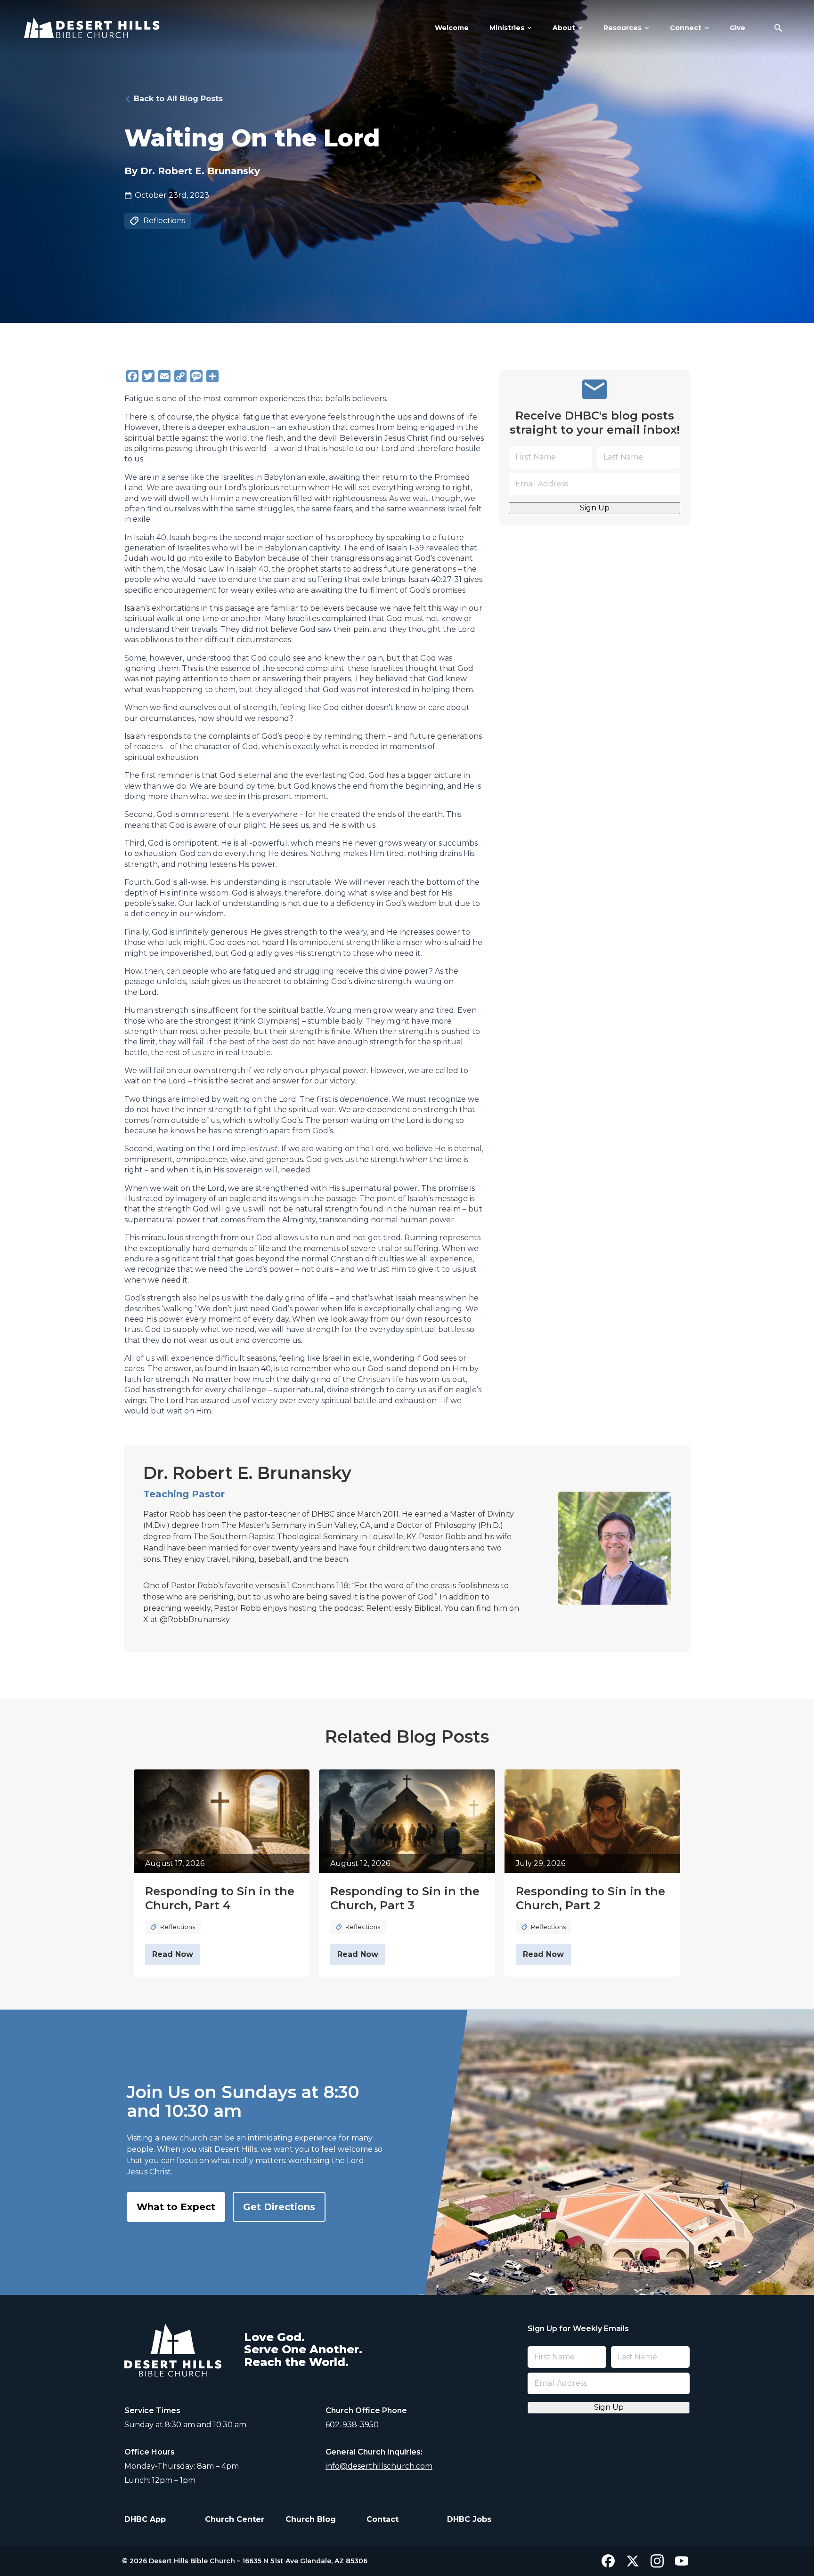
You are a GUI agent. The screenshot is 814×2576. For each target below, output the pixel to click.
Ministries (507, 28)
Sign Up (595, 508)
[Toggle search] (778, 28)
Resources (623, 28)
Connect (686, 28)
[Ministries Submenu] (528, 28)
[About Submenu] (579, 28)
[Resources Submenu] (645, 28)
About (564, 28)
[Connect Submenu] (705, 28)
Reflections (164, 221)
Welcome (452, 28)
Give (737, 28)
